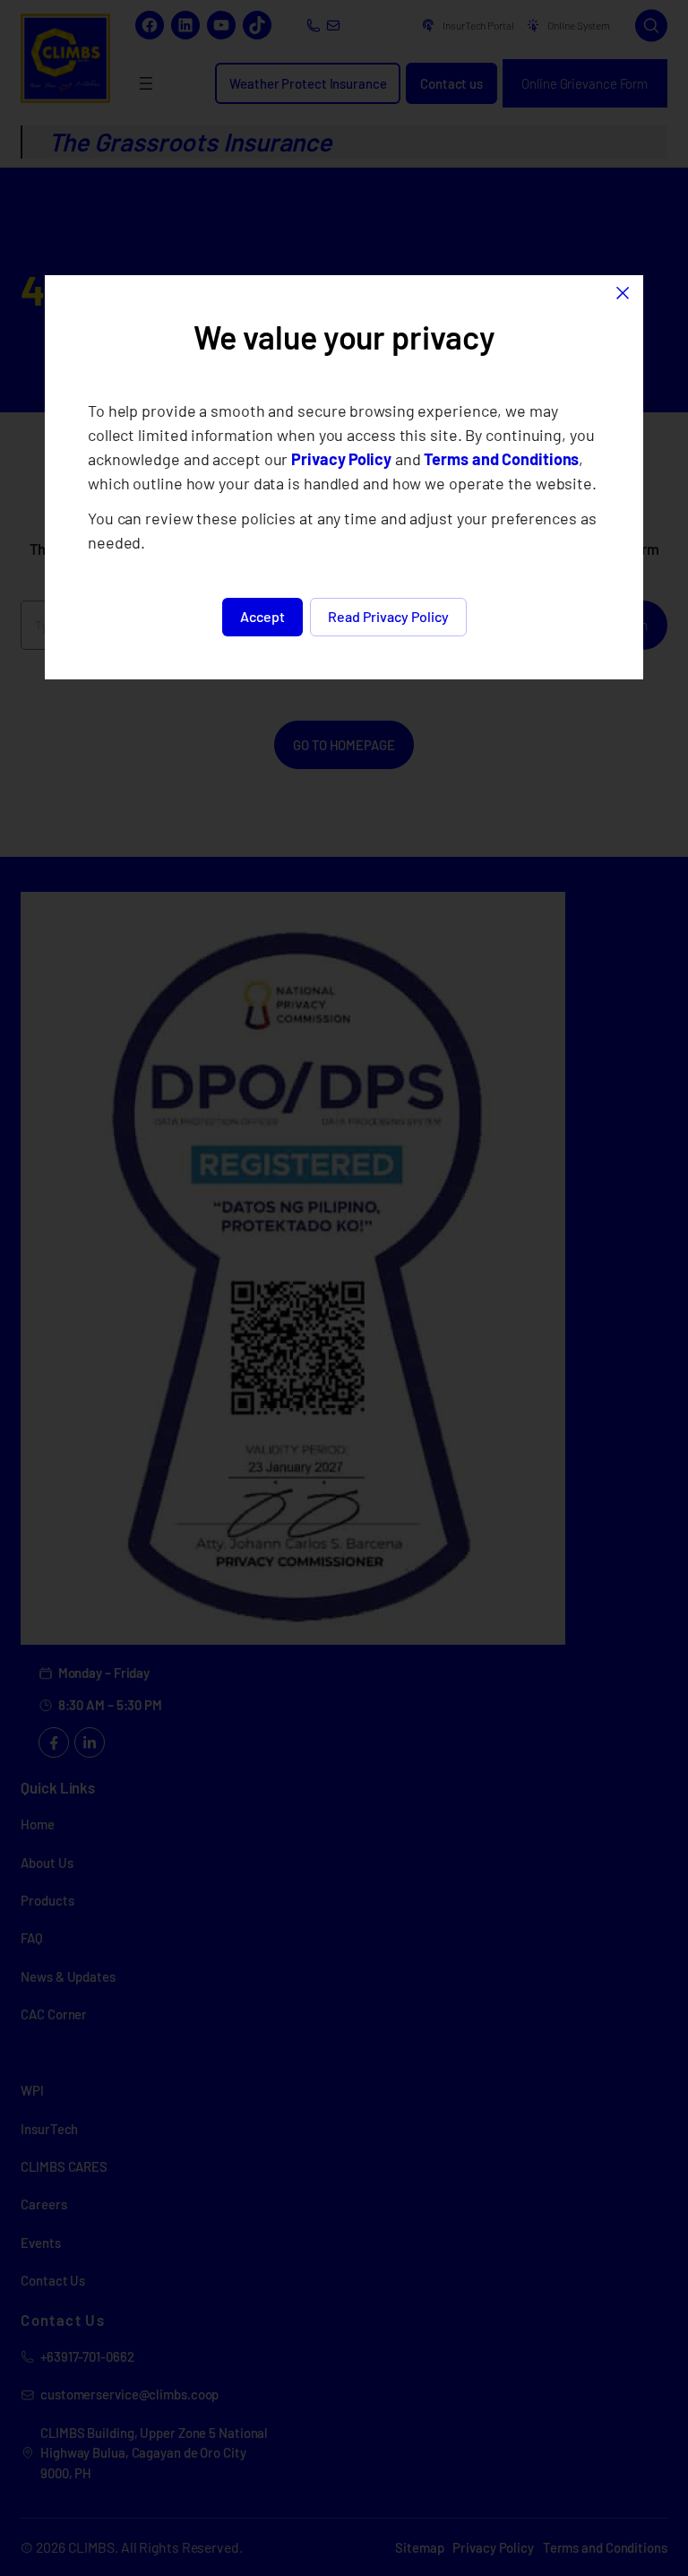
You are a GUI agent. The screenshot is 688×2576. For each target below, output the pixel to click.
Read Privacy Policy (388, 616)
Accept (262, 616)
